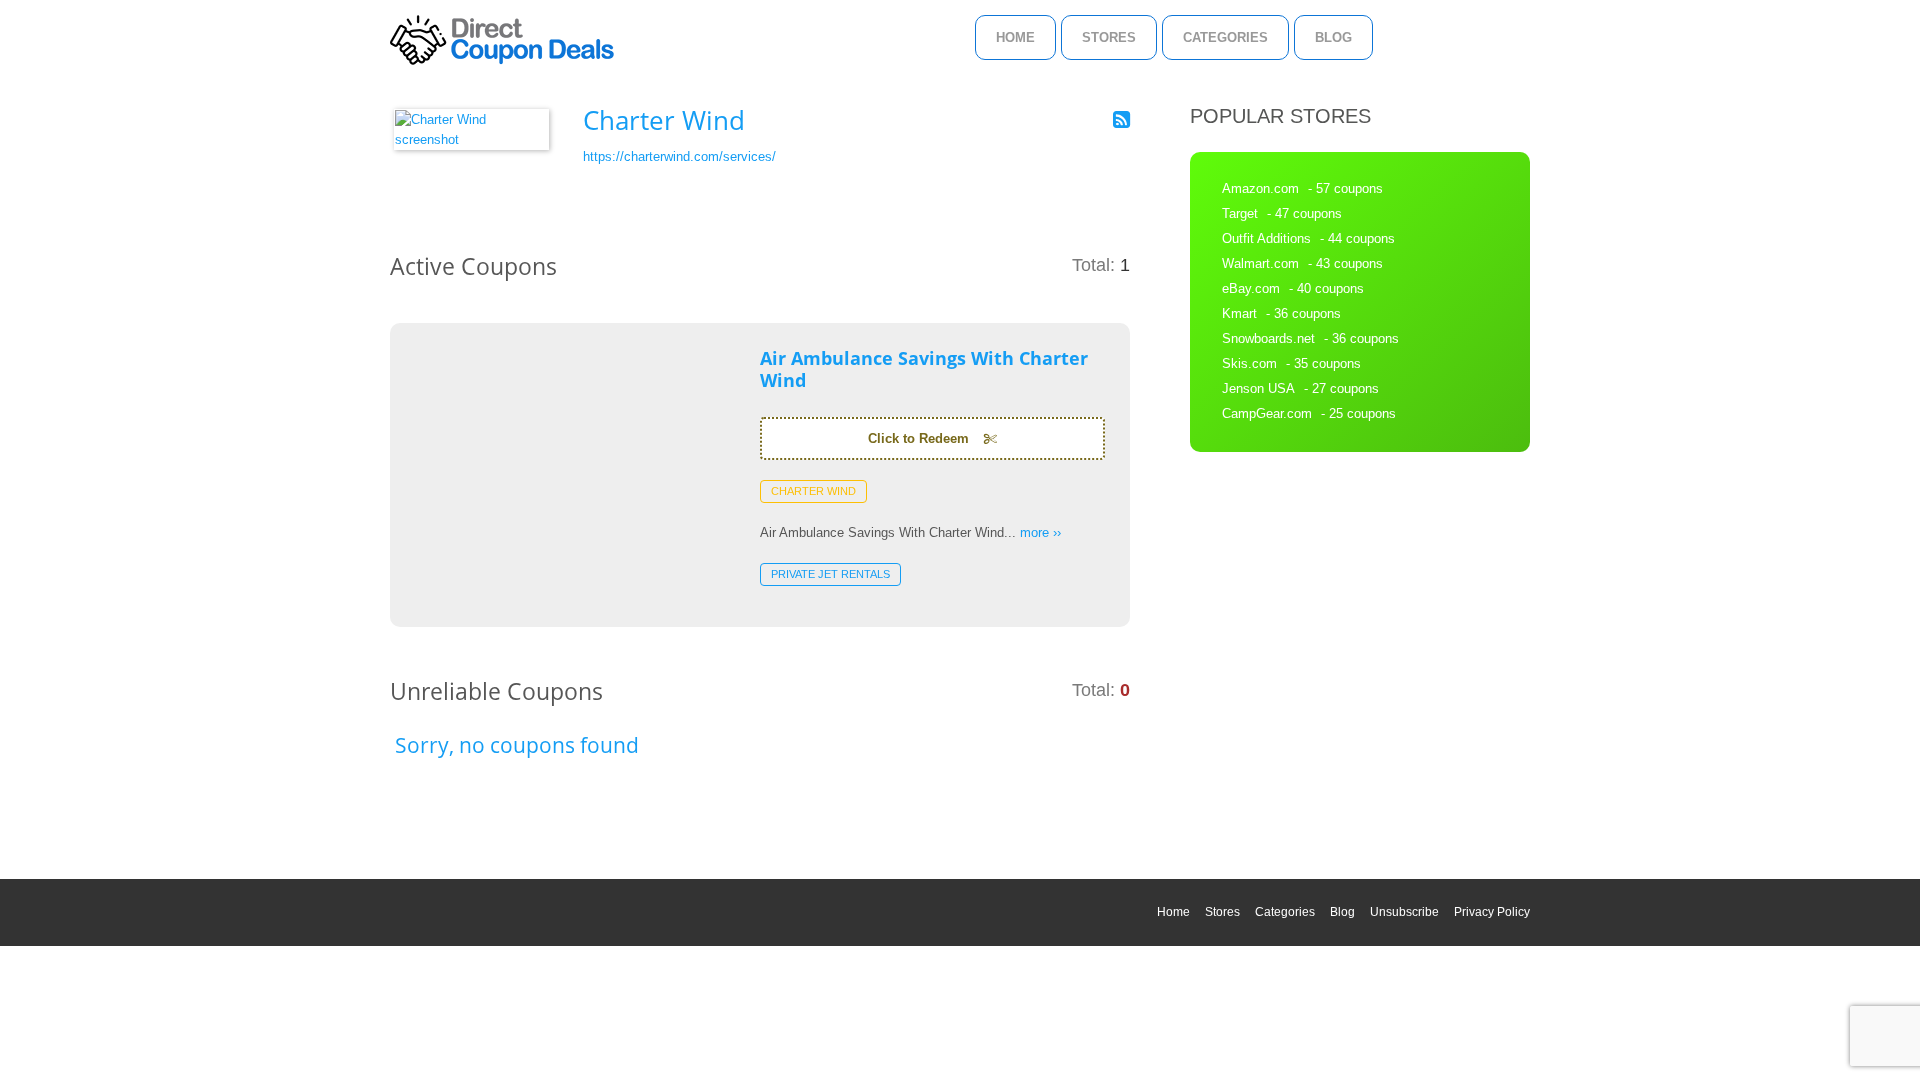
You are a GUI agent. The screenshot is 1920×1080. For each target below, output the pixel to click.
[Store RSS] (1121, 120)
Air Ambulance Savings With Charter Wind (924, 369)
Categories (1225, 37)
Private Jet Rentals (830, 574)
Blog (1333, 37)
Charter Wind (813, 491)
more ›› (1040, 532)
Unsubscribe (1404, 912)
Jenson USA (1258, 388)
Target (1240, 213)
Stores (1109, 37)
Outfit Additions (1266, 238)
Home (1015, 37)
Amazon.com (1260, 188)
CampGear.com (1267, 413)
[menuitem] (1015, 37)
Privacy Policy (1492, 912)
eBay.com (1251, 288)
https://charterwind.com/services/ (679, 156)
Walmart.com (1260, 263)
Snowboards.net (1268, 338)
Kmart (1239, 313)
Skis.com (1249, 363)
